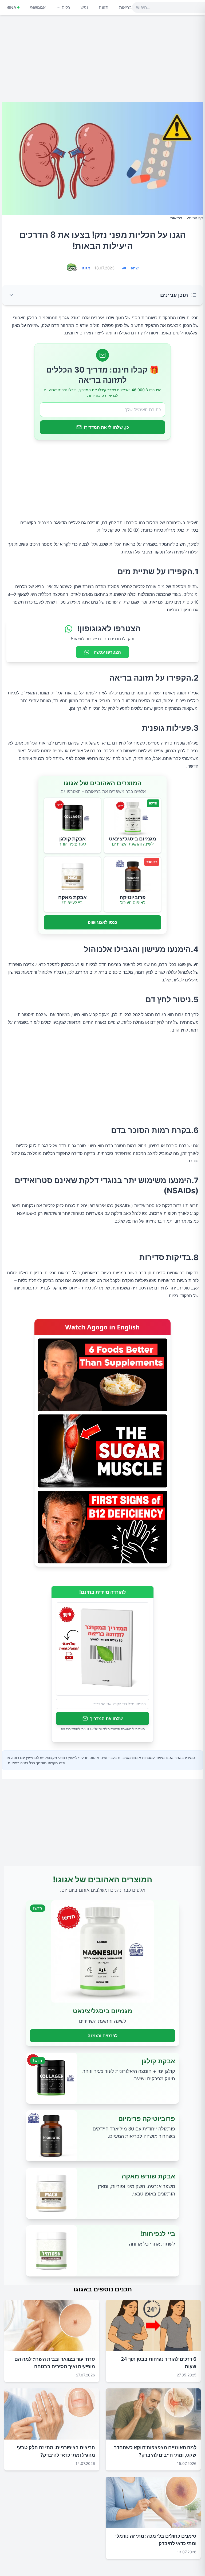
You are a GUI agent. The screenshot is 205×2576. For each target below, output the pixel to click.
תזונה (104, 7)
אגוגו (86, 268)
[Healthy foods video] (102, 1375)
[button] (102, 295)
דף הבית (196, 218)
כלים (66, 7)
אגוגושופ (38, 7)
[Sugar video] (102, 1451)
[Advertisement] (102, 61)
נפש (84, 7)
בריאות (125, 7)
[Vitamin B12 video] (102, 1527)
